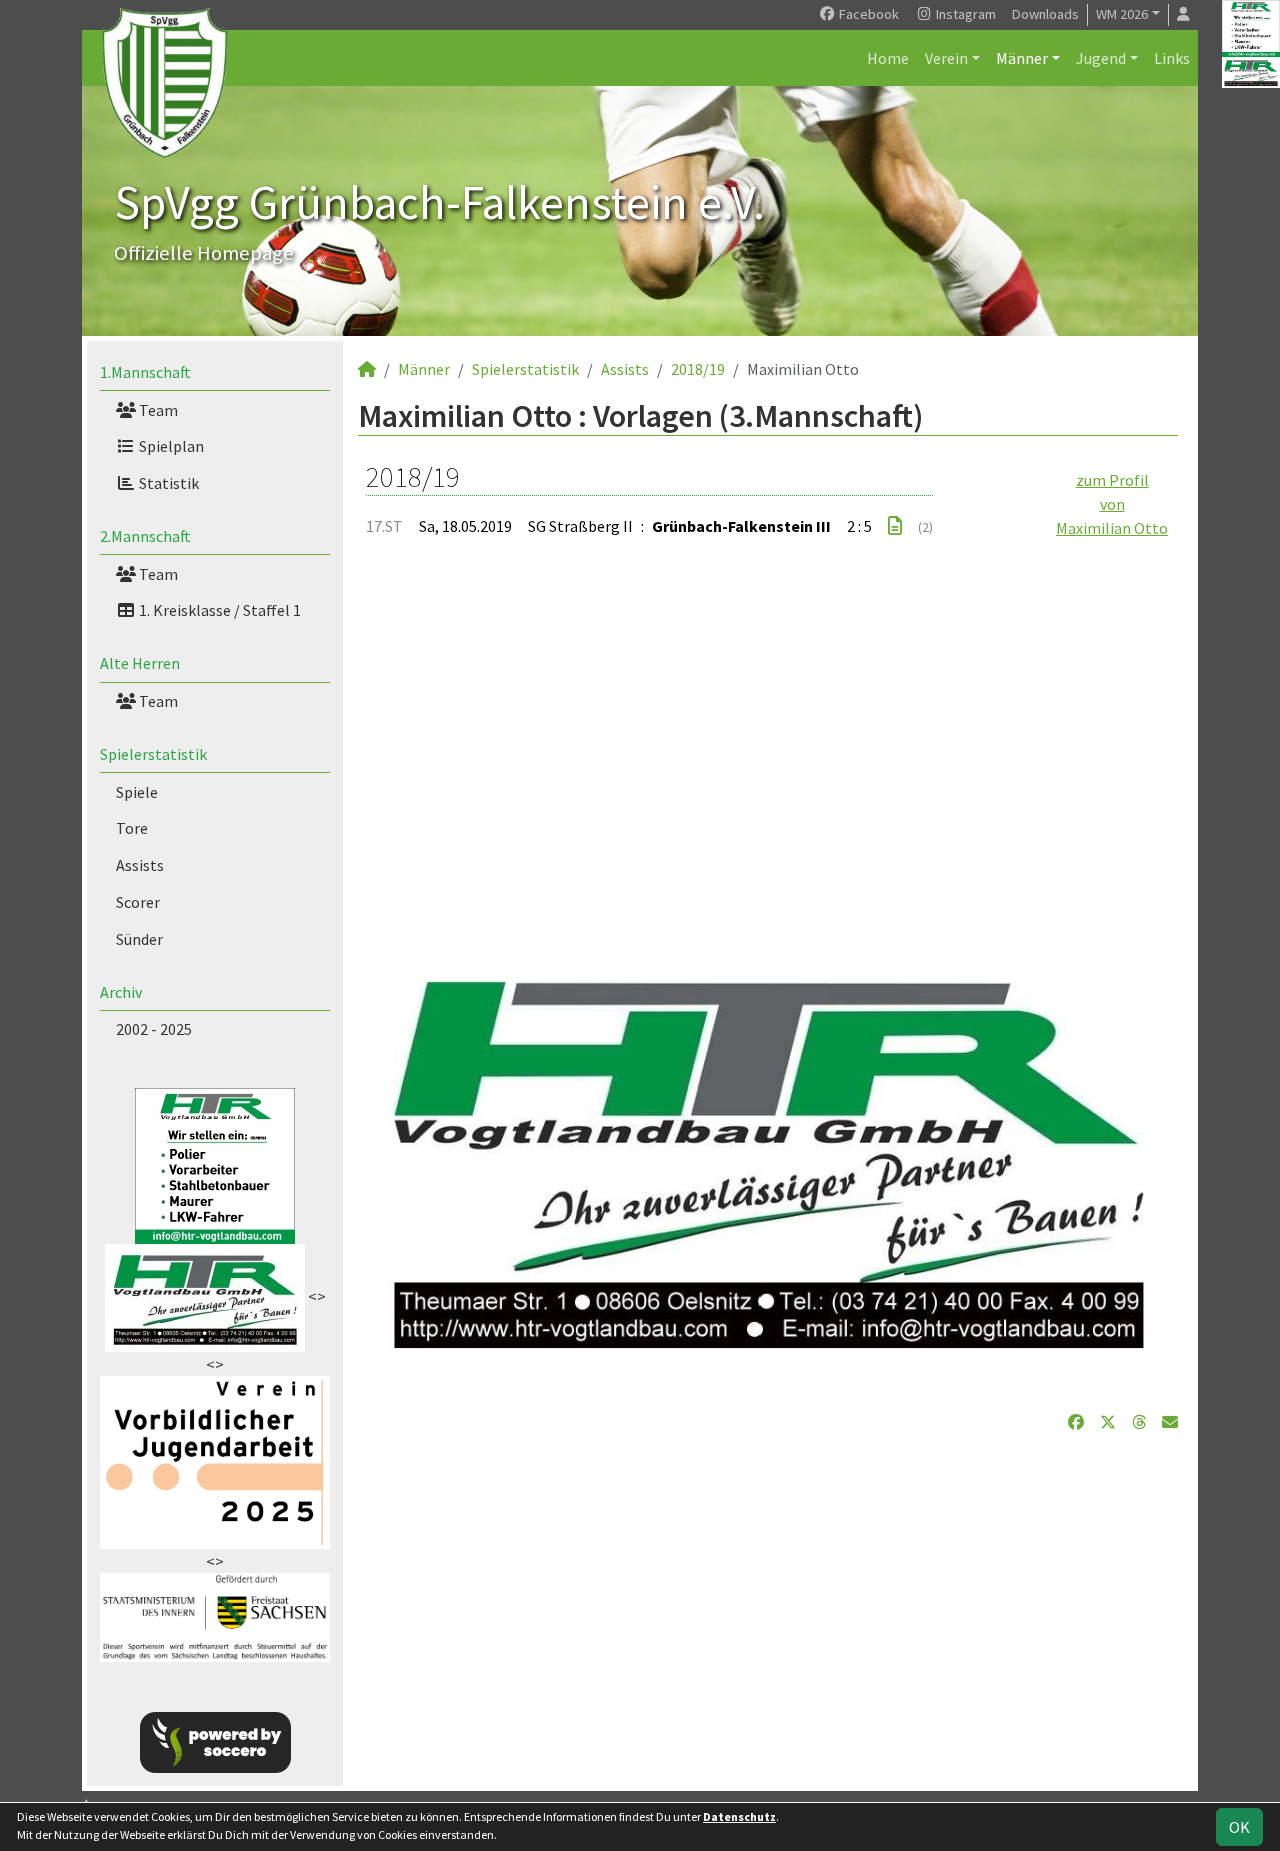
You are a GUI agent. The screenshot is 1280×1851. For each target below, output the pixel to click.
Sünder (139, 939)
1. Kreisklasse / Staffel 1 (218, 610)
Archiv (121, 992)
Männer (1022, 58)
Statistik (167, 483)
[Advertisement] (768, 748)
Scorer (138, 902)
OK (1239, 1827)
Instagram (964, 14)
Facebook (867, 14)
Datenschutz (739, 1816)
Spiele (137, 792)
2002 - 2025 (154, 1029)
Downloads (1045, 14)
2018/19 (698, 369)
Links (1172, 58)
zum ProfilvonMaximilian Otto (1112, 504)
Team (157, 410)
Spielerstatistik (153, 754)
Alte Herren (140, 663)
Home (888, 58)
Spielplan (170, 446)
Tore (132, 828)
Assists (140, 865)
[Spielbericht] (895, 526)
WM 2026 (1122, 14)
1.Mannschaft (145, 372)
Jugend (1101, 58)
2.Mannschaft (145, 536)
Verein (946, 58)
